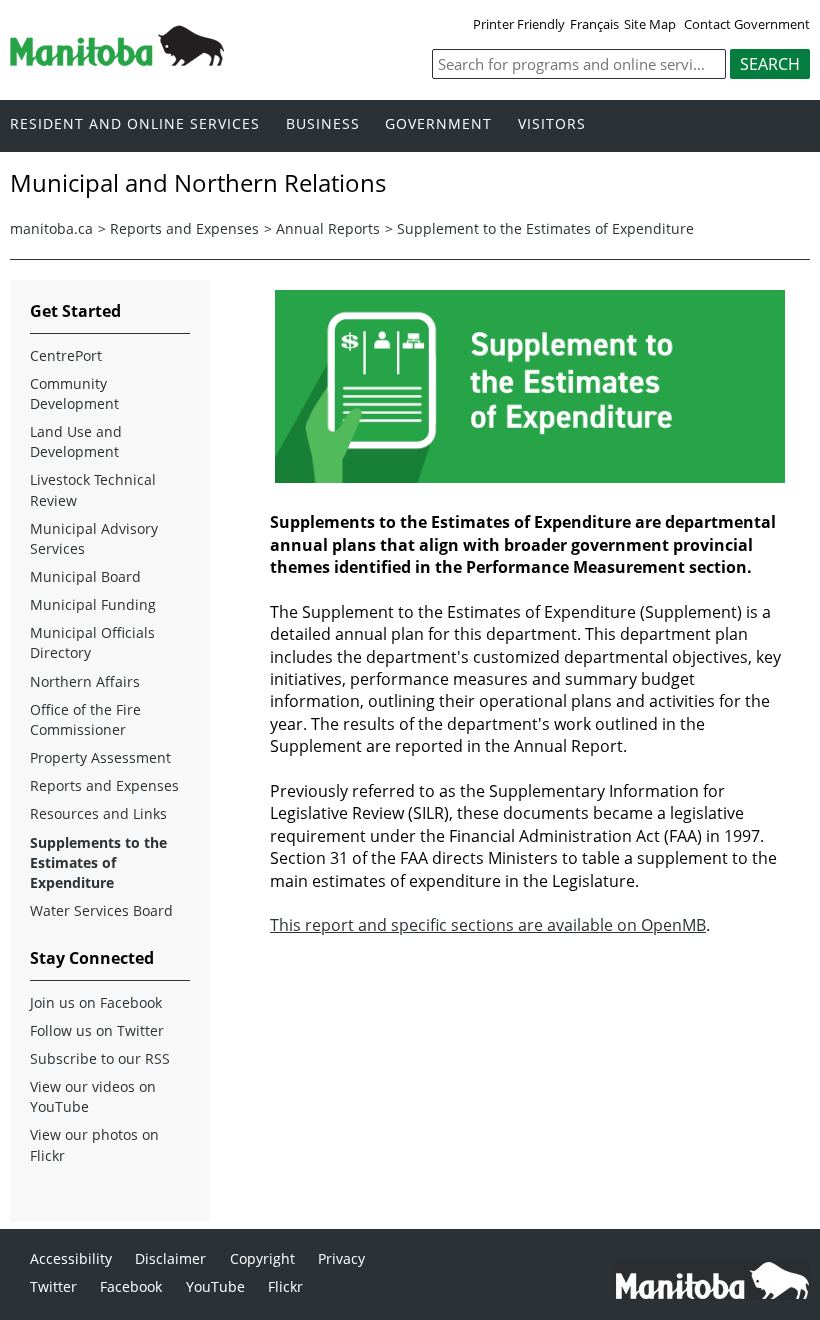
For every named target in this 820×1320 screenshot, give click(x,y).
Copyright (262, 1258)
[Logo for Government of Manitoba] (117, 60)
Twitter (53, 1286)
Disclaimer (170, 1258)
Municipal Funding (93, 604)
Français (594, 24)
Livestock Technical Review (93, 489)
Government (438, 124)
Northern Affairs (85, 681)
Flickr (285, 1286)
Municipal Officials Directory (92, 642)
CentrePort (66, 355)
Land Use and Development (76, 441)
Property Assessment (100, 757)
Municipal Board (85, 576)
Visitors (552, 124)
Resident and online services (135, 124)
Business (323, 124)
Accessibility (71, 1258)
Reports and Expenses (184, 228)
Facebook (131, 1286)
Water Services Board (101, 910)
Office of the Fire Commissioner (85, 719)
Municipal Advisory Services (94, 538)
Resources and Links (98, 813)
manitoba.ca (51, 228)
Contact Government (747, 24)
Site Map (650, 24)
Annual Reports (328, 228)
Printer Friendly (519, 24)
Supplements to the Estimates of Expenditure (98, 862)
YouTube (215, 1286)
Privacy (341, 1258)
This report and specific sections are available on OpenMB (488, 925)
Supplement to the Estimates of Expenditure (545, 228)
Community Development (74, 393)
